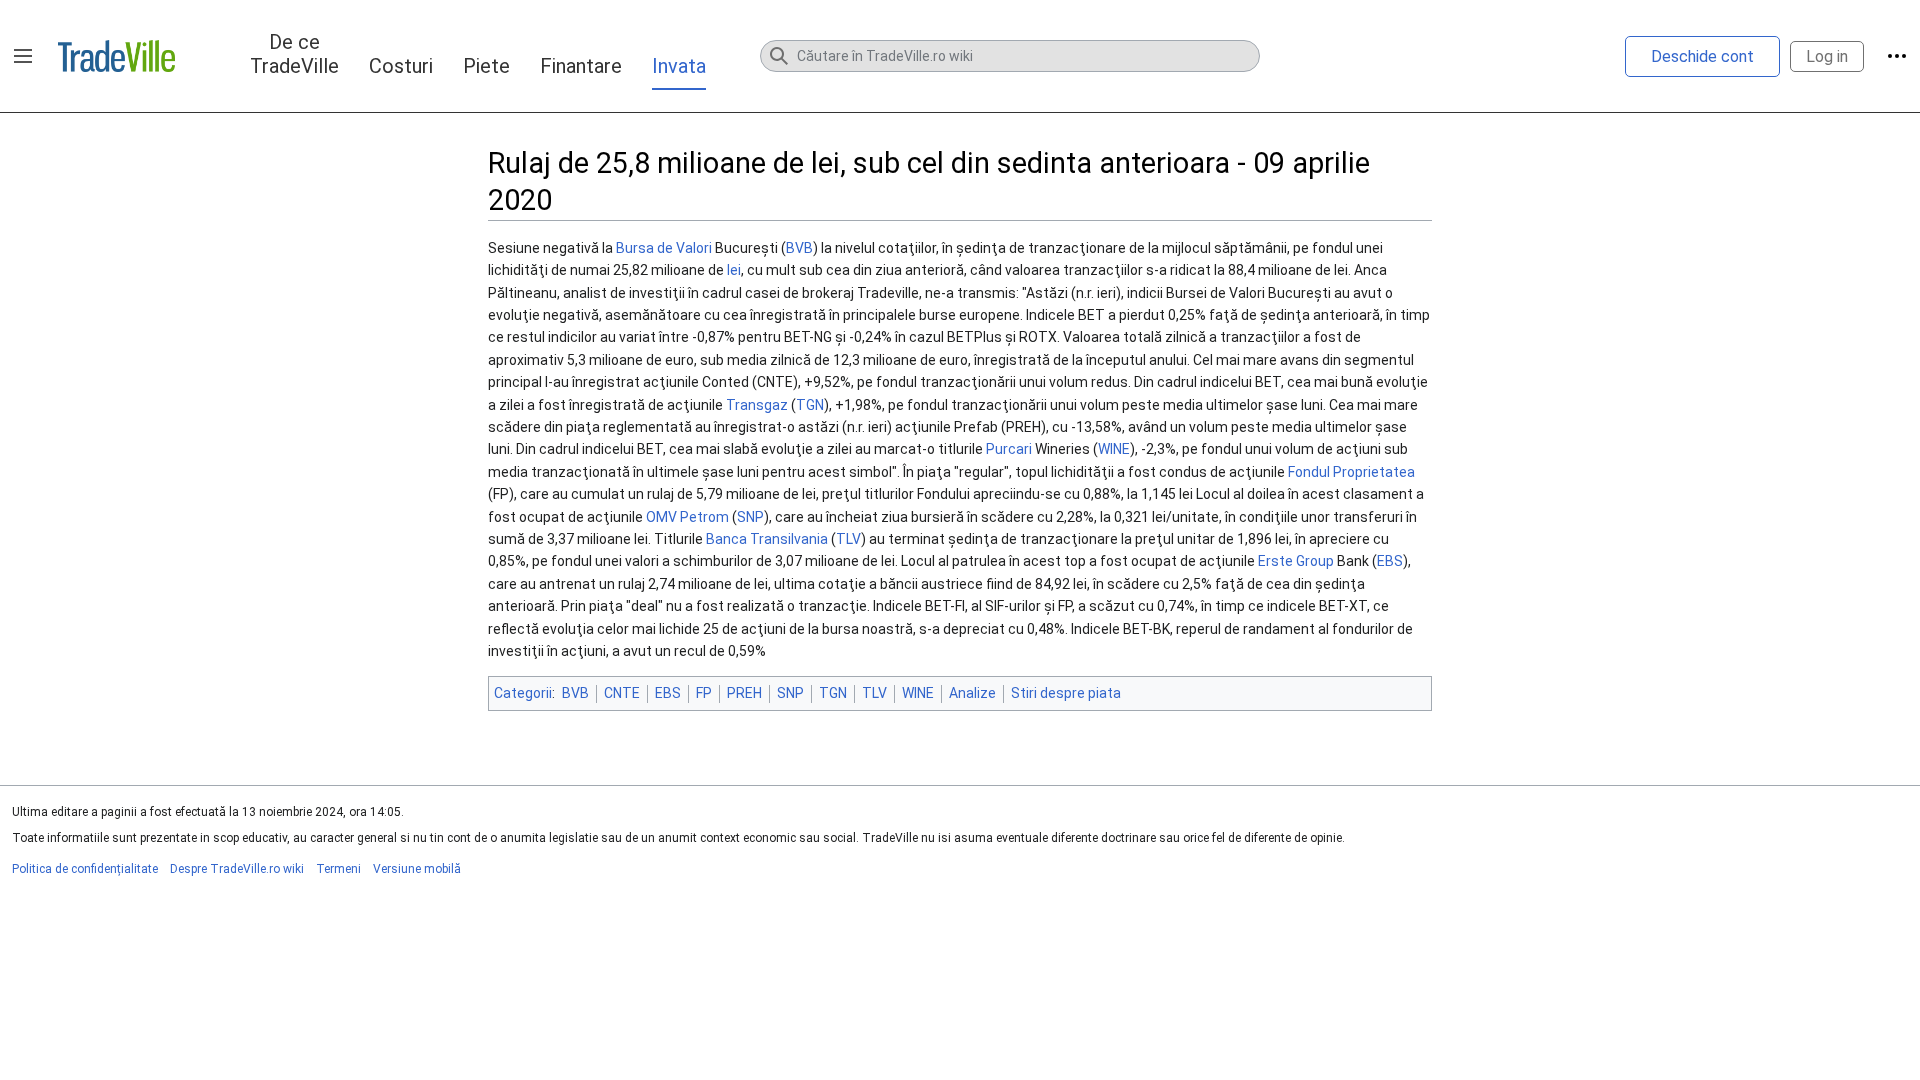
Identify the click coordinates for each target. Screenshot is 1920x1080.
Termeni (338, 869)
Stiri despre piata (1066, 693)
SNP (750, 517)
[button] (23, 56)
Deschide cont (1702, 56)
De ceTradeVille (294, 54)
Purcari (1009, 449)
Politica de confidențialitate (85, 869)
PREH (744, 693)
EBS (1390, 561)
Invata (679, 66)
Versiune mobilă (417, 869)
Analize (972, 693)
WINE (1114, 449)
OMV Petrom (687, 517)
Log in (1827, 56)
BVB (799, 248)
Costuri (401, 66)
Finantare (581, 66)
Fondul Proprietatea (1351, 472)
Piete (486, 66)
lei (734, 270)
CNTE (622, 693)
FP (704, 693)
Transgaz (757, 405)
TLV (848, 539)
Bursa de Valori (664, 248)
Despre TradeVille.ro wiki (237, 869)
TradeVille (116, 56)
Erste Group (1296, 561)
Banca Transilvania (767, 539)
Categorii (523, 693)
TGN (810, 405)
